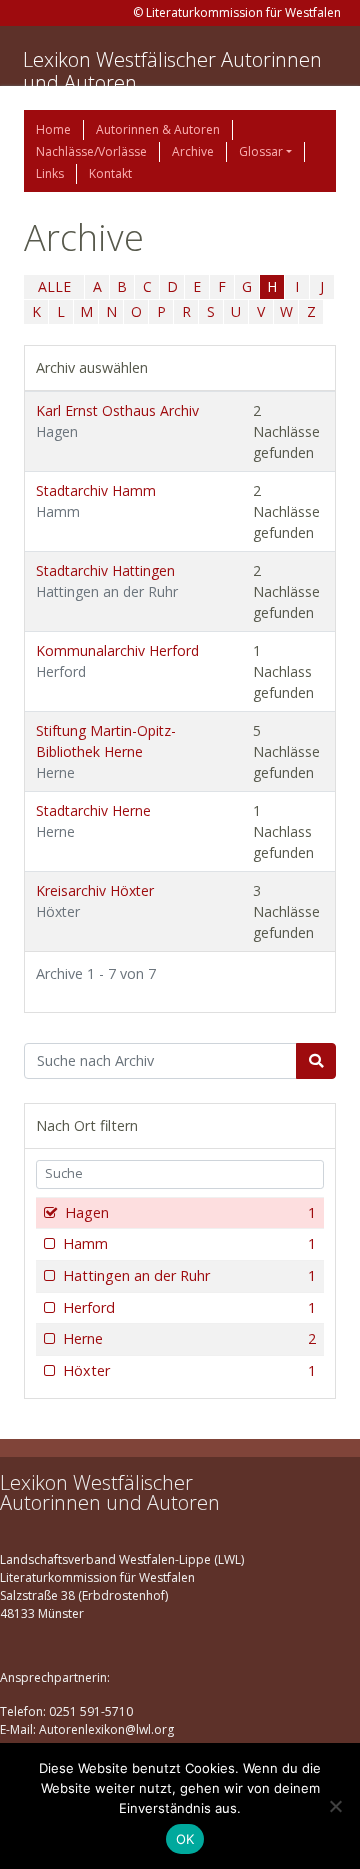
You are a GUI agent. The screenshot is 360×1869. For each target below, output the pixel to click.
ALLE (54, 286)
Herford (189, 1307)
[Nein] (335, 1806)
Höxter (189, 1370)
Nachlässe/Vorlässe (91, 151)
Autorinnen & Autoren (158, 129)
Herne (189, 1338)
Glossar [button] (261, 151)
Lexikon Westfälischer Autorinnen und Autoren (172, 71)
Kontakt (110, 173)
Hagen (190, 1212)
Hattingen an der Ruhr (189, 1275)
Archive (193, 151)
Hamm (189, 1243)
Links (50, 173)
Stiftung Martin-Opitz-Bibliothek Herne (106, 751)
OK (185, 1839)
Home (53, 129)
